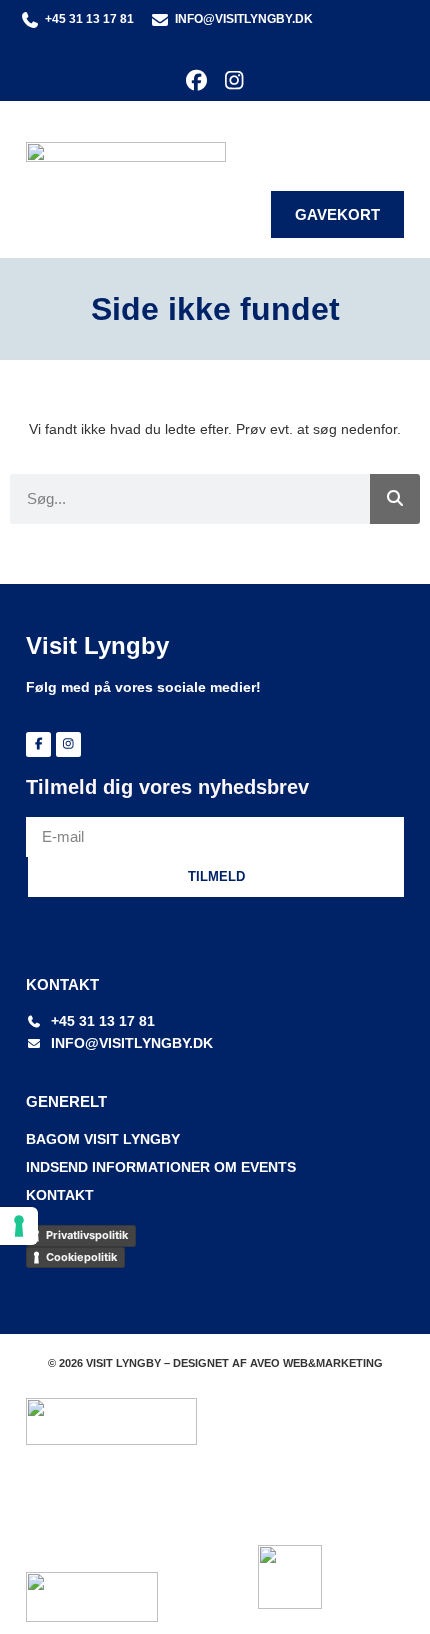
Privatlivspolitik (87, 1235)
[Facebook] (196, 80)
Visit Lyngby (97, 645)
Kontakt (60, 1195)
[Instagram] (233, 80)
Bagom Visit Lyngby (103, 1139)
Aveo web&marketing (316, 1363)
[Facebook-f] (38, 744)
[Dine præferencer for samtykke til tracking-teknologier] (19, 1226)
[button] (390, 137)
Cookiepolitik (81, 1257)
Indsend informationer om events (161, 1167)
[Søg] (395, 499)
